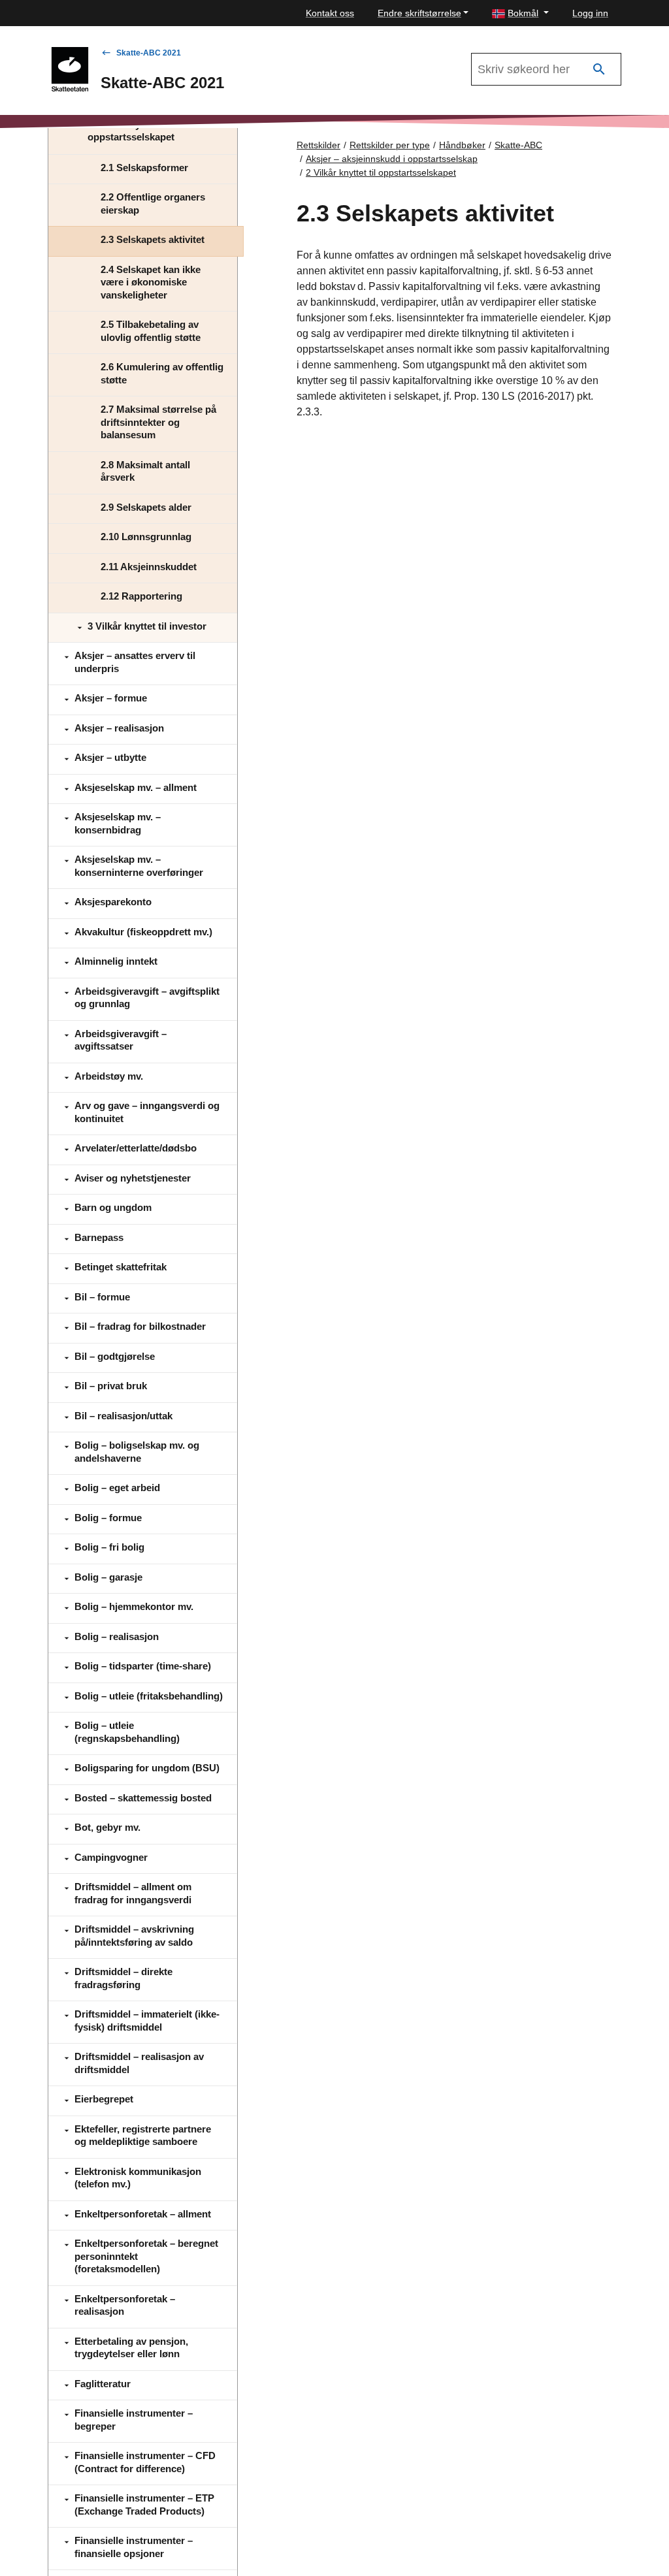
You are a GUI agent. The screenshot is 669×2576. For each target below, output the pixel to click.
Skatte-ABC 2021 (149, 53)
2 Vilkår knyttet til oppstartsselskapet (381, 172)
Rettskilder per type (390, 145)
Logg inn (590, 13)
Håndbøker (462, 145)
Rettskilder (318, 145)
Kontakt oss (330, 13)
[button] (520, 13)
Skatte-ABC (518, 145)
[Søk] (599, 70)
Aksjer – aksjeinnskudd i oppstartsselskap (392, 159)
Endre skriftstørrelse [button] (419, 13)
